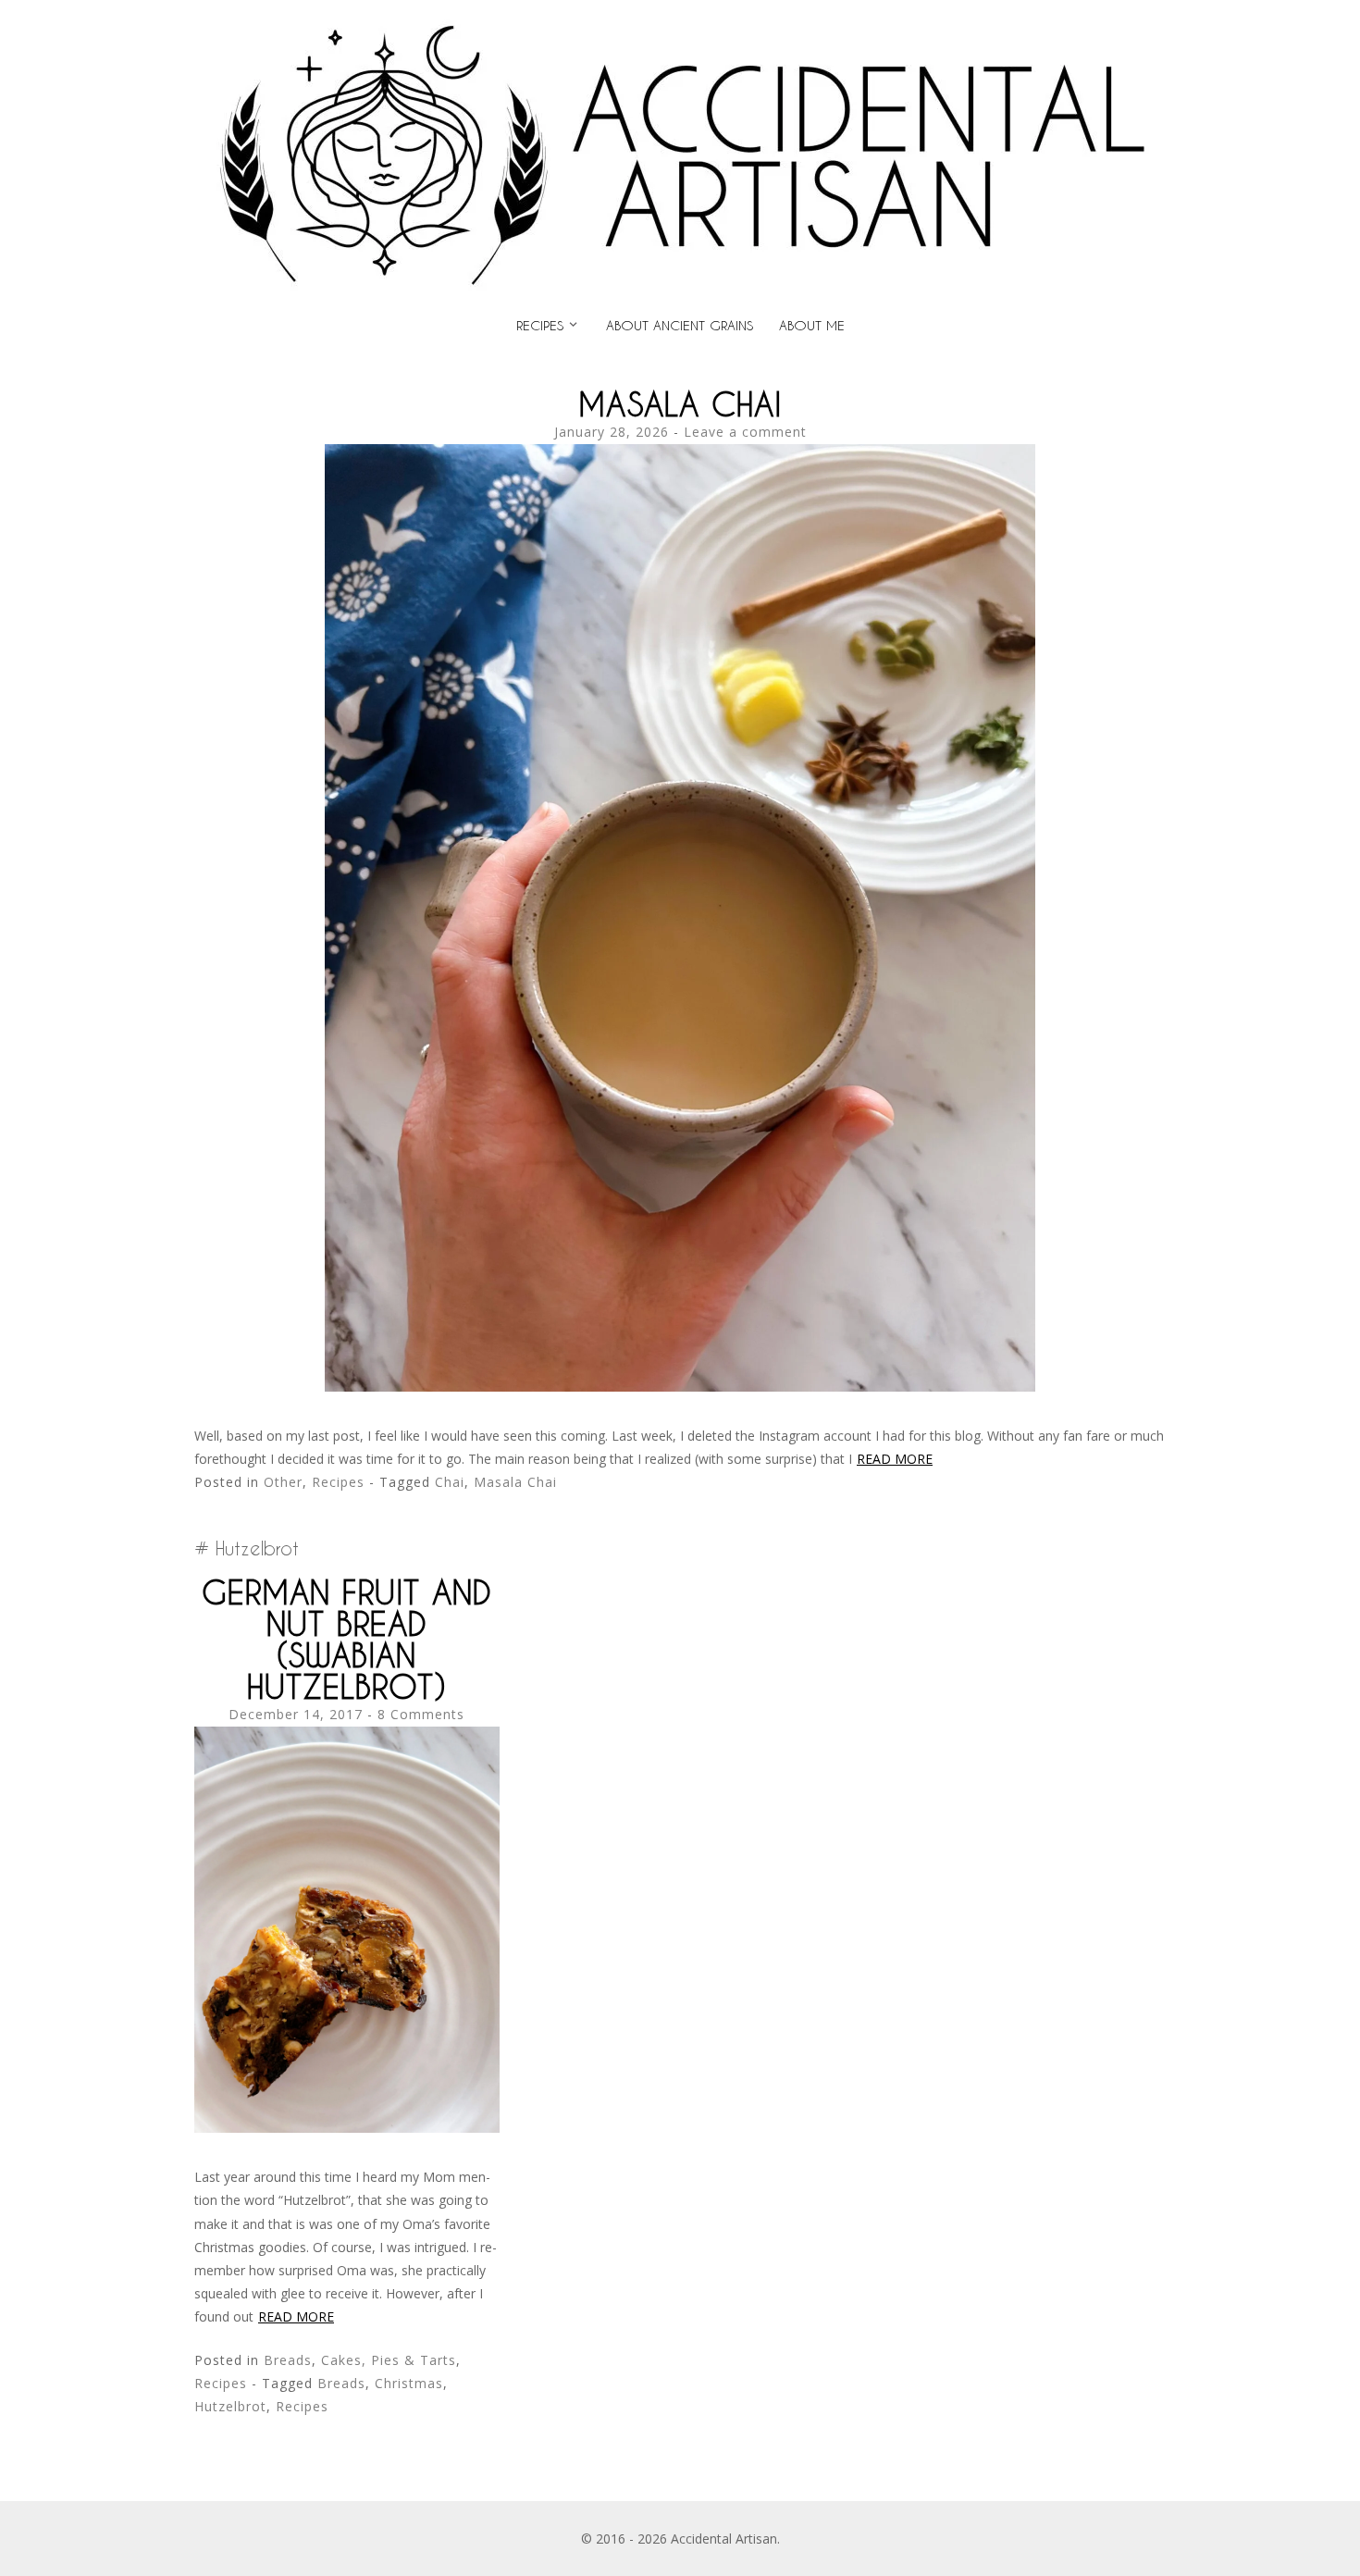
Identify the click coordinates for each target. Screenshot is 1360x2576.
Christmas (409, 2383)
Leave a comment (745, 432)
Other (283, 1482)
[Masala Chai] (680, 1387)
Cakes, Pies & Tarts (389, 2360)
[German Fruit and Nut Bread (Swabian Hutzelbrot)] (347, 2128)
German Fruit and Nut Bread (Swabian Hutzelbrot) (347, 1639)
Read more (895, 1459)
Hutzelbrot (230, 2406)
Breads (288, 2360)
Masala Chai (680, 404)
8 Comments (421, 1714)
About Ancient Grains (680, 325)
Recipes (540, 325)
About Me (812, 325)
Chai (450, 1482)
